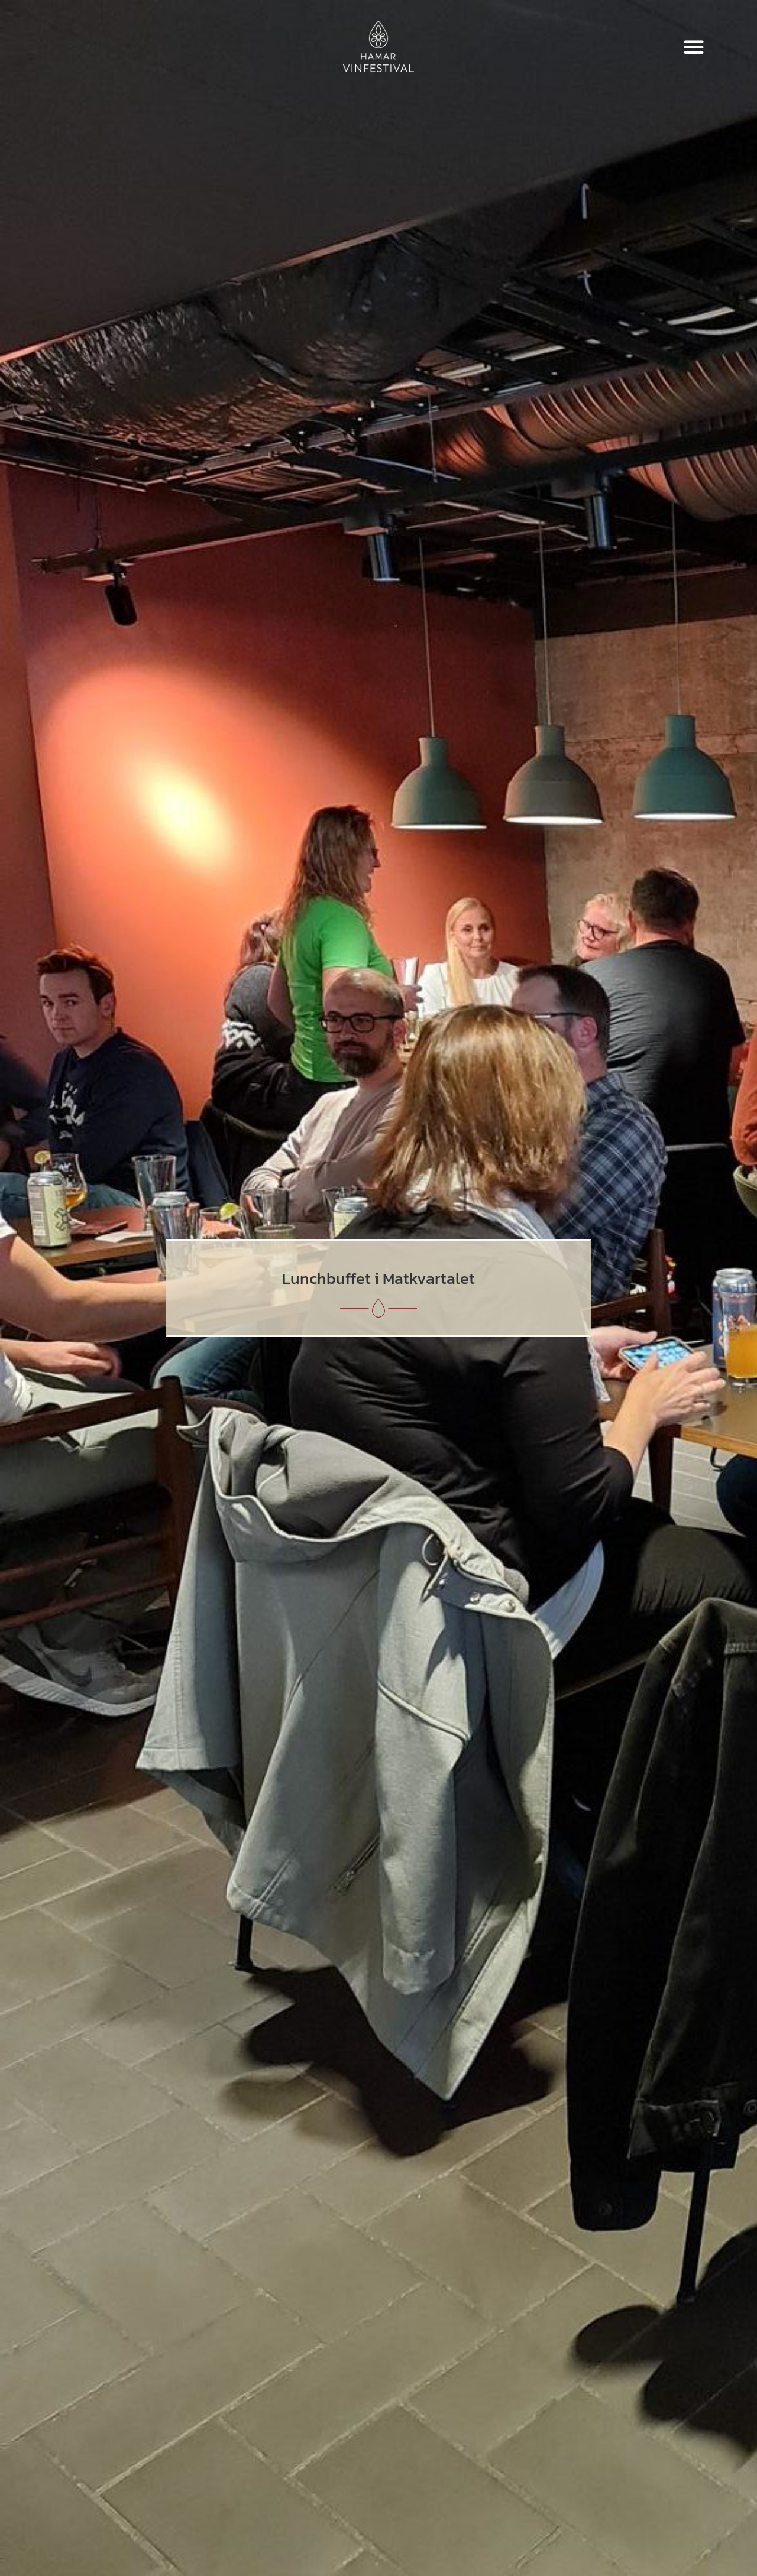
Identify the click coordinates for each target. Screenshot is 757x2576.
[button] (694, 47)
